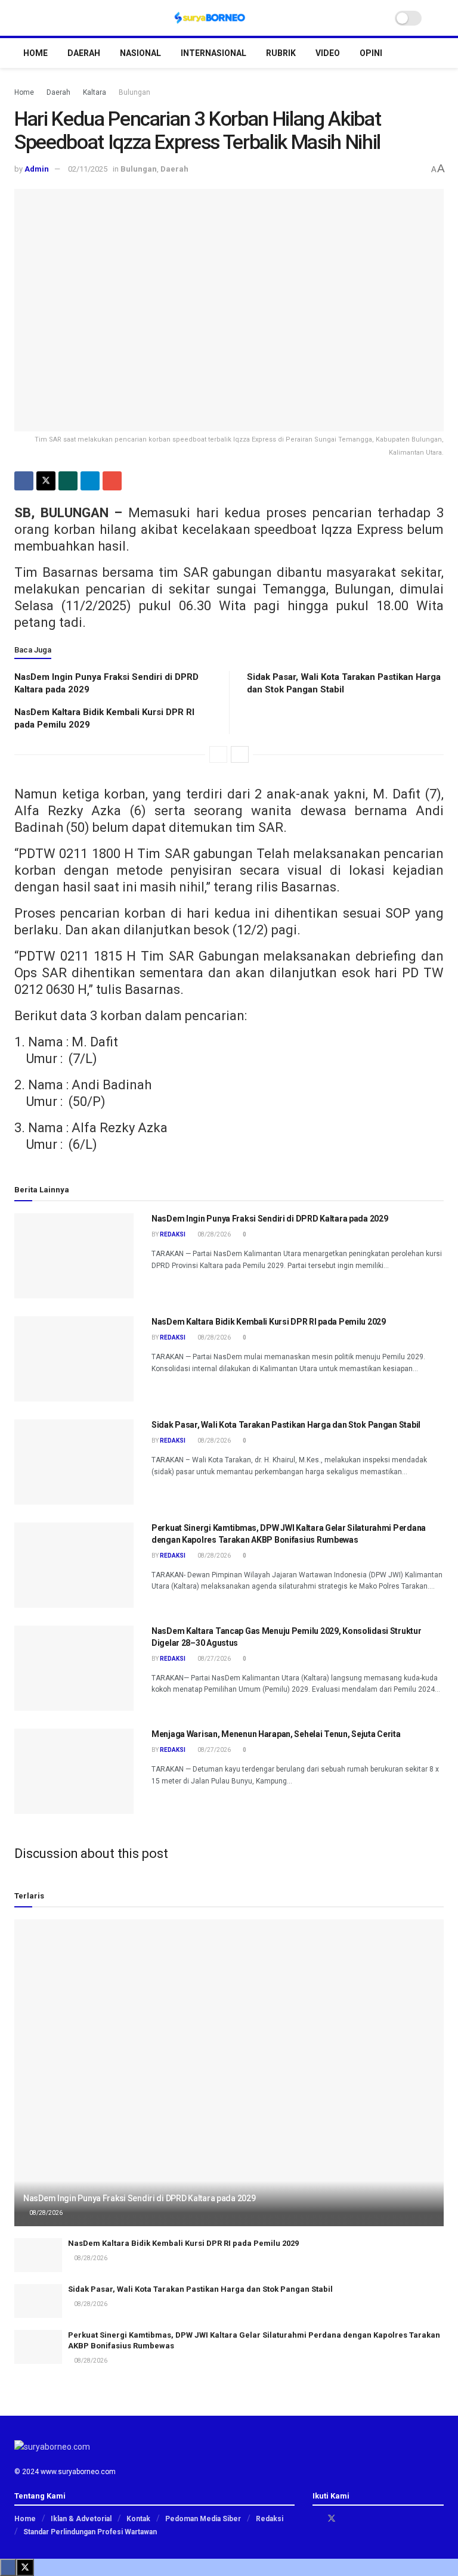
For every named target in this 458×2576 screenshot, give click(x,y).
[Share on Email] (112, 481)
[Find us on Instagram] (347, 2518)
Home (35, 53)
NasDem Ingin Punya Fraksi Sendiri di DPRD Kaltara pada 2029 (270, 1219)
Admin (37, 169)
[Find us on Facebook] (316, 2518)
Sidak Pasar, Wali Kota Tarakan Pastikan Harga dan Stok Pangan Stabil (286, 1425)
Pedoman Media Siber (203, 2519)
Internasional (213, 53)
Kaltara (95, 92)
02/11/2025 (88, 169)
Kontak (138, 2519)
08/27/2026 (213, 1659)
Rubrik (281, 53)
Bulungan (134, 92)
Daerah (84, 53)
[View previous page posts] (218, 754)
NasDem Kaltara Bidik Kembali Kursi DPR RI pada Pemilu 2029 (269, 1322)
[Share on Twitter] (46, 481)
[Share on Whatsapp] (68, 481)
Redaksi (173, 1234)
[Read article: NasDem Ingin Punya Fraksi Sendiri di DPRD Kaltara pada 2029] (74, 1256)
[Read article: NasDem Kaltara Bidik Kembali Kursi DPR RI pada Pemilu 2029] (74, 1359)
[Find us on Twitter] (332, 2518)
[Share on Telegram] (90, 481)
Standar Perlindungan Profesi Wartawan (90, 2532)
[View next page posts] (240, 754)
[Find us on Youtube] (362, 2518)
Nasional (140, 53)
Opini (371, 53)
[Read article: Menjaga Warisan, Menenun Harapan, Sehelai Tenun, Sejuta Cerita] (74, 1771)
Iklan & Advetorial (81, 2519)
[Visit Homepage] (210, 18)
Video (328, 53)
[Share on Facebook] (24, 481)
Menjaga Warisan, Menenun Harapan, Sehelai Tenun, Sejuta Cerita (276, 1734)
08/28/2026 (213, 1234)
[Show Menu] (19, 18)
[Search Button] (439, 18)
